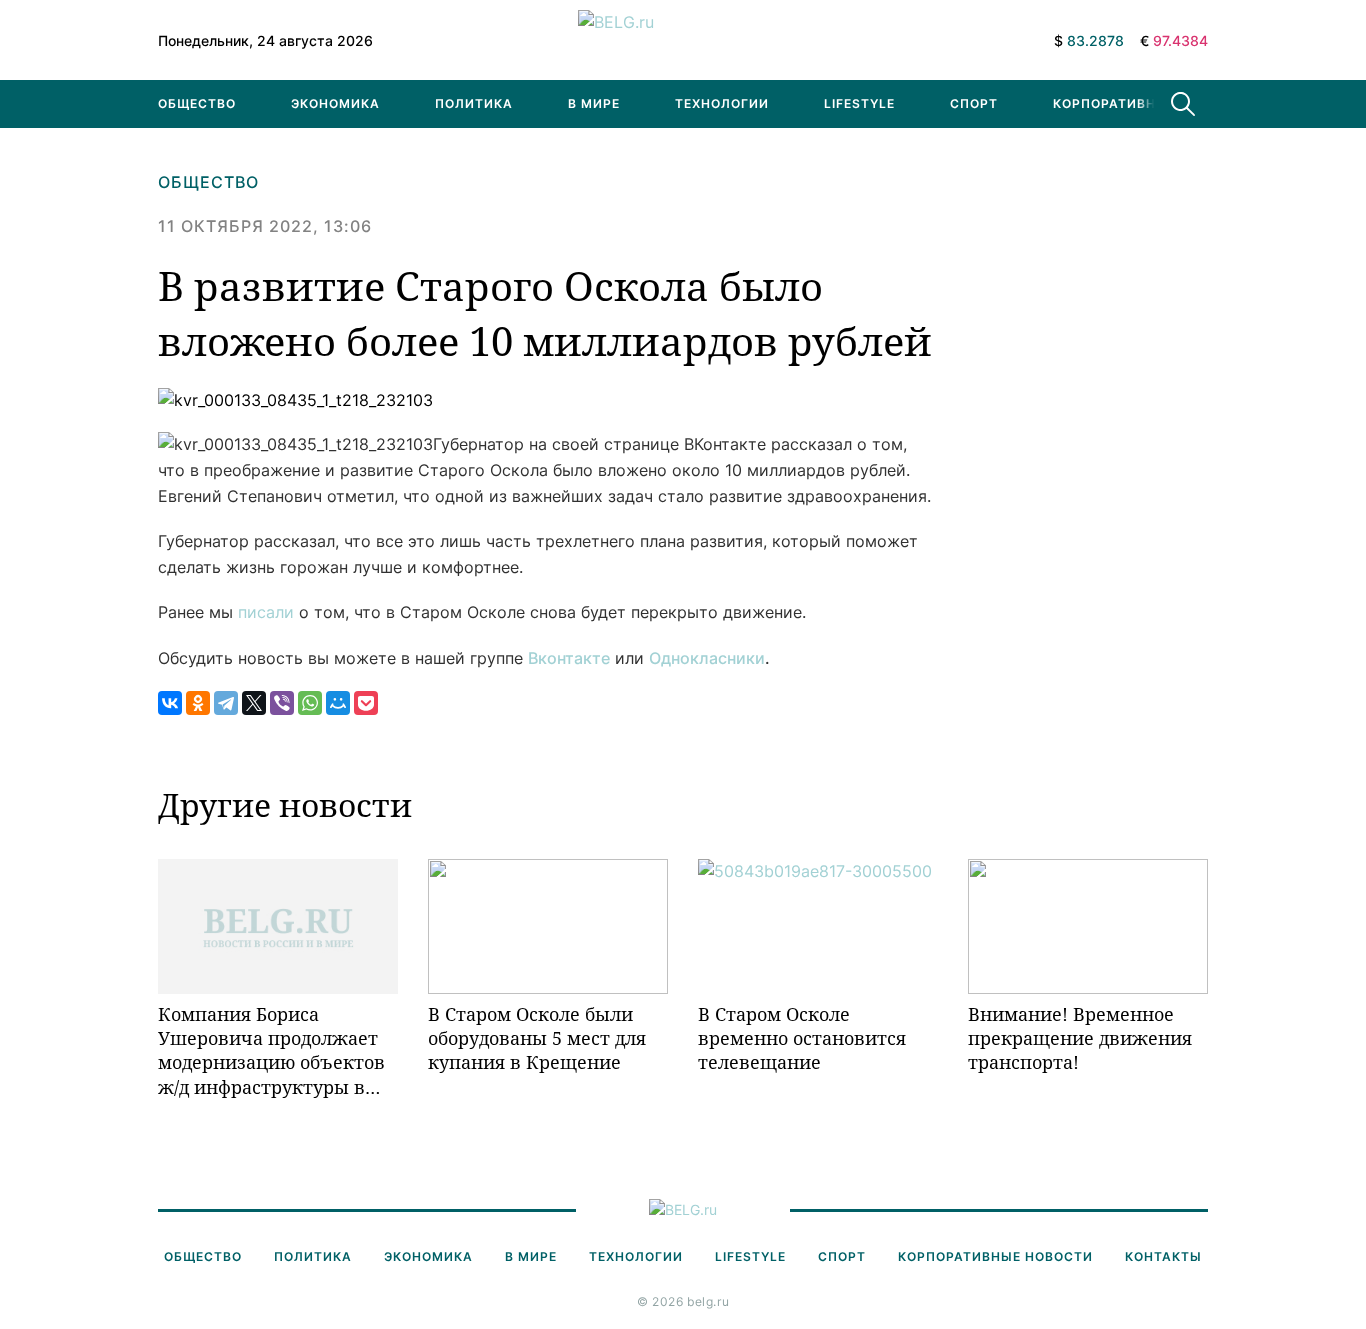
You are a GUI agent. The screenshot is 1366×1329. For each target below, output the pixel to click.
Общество (197, 103)
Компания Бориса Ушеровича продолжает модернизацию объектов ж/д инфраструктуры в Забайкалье (271, 1050)
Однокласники (707, 658)
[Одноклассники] (198, 703)
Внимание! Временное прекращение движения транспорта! (1080, 1038)
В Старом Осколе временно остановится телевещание (802, 1038)
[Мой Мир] (338, 703)
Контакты (1163, 1256)
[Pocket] (366, 703)
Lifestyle (859, 103)
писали (266, 612)
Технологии (722, 103)
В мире (594, 103)
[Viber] (282, 703)
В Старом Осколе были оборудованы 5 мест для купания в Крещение (537, 1038)
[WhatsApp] (310, 703)
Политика (474, 103)
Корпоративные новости (1150, 103)
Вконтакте (569, 658)
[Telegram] (226, 703)
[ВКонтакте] (170, 703)
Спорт (974, 103)
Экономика (335, 103)
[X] (254, 703)
